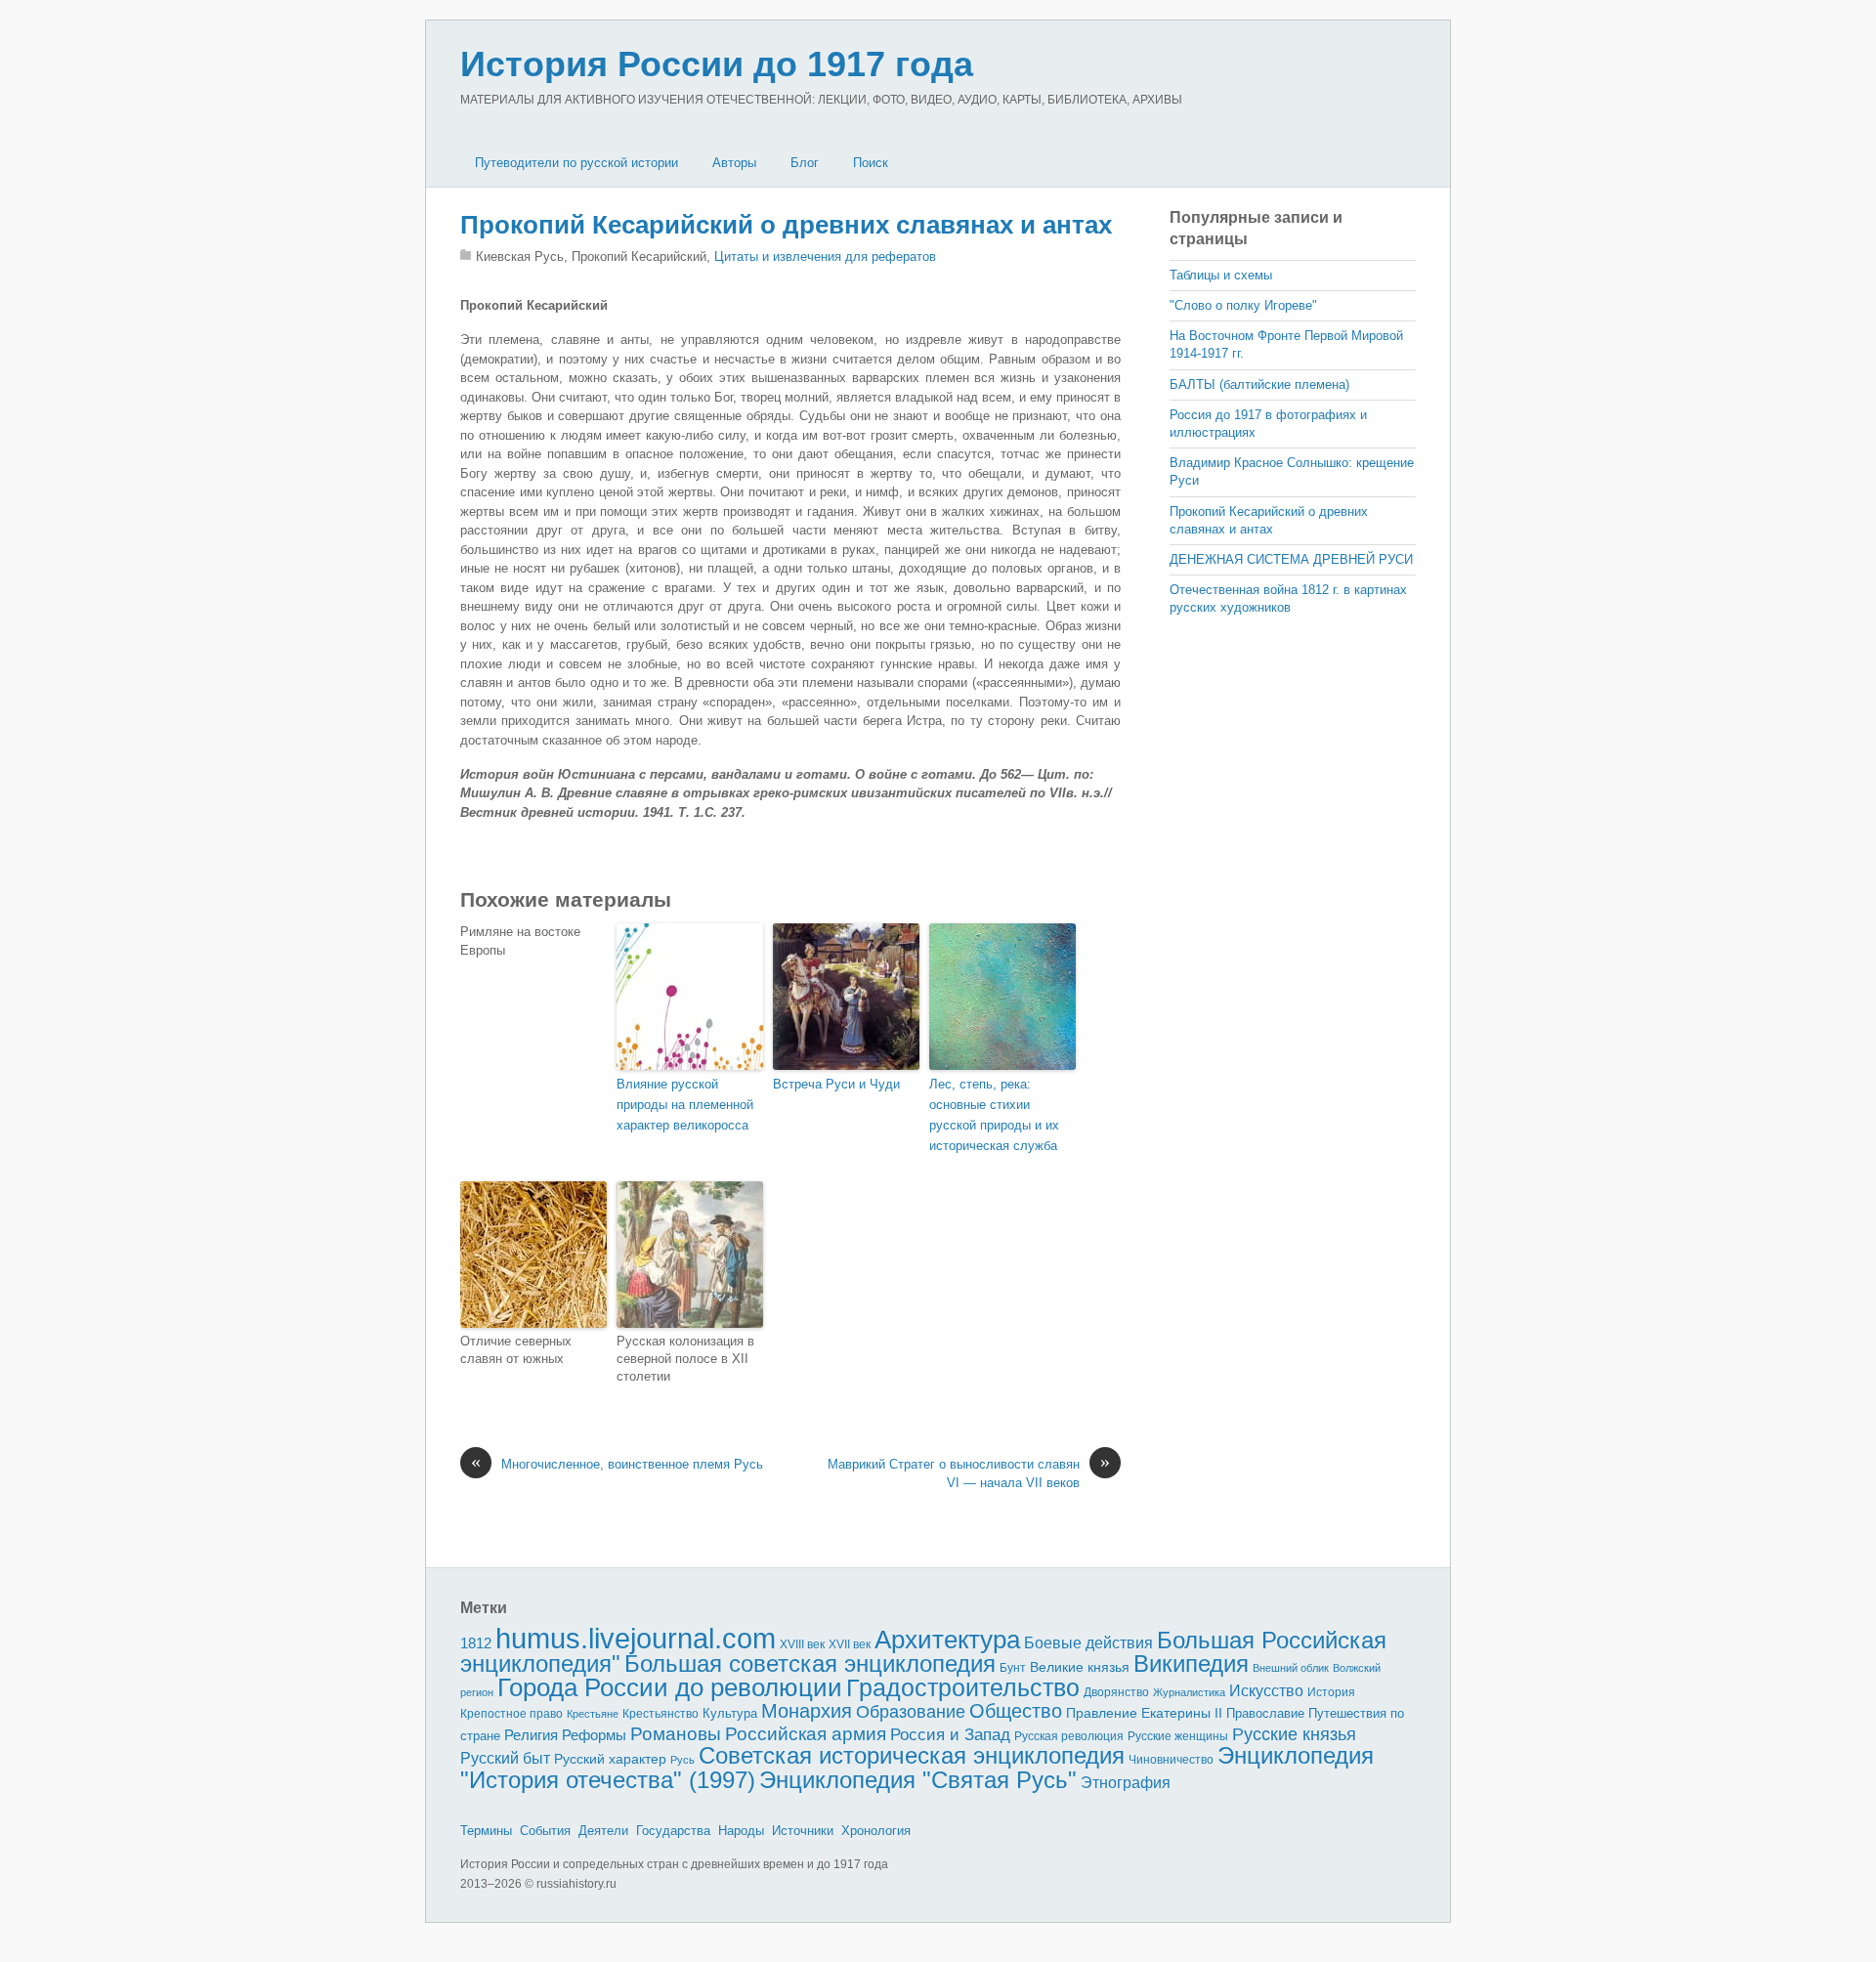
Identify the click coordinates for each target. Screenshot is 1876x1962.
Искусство (1266, 1691)
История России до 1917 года (717, 64)
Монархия (807, 1711)
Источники (803, 1831)
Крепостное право (512, 1714)
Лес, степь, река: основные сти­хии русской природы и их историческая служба (994, 1114)
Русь (682, 1760)
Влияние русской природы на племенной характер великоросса (685, 1105)
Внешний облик (1291, 1668)
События (545, 1831)
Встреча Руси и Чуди (836, 1084)
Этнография (1126, 1782)
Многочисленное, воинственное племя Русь (617, 1463)
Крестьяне (593, 1714)
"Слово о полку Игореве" (1243, 305)
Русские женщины (1178, 1736)
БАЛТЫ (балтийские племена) (1259, 384)
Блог (805, 163)
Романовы (676, 1734)
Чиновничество (1171, 1760)
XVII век (850, 1644)
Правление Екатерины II (1144, 1713)
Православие (1265, 1713)
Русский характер (610, 1759)
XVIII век (802, 1644)
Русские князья (1294, 1734)
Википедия (1191, 1663)
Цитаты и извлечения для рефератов (825, 256)
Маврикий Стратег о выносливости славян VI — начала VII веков (969, 1473)
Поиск (871, 163)
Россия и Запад (950, 1735)
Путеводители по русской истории (576, 163)
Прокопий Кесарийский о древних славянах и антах (786, 225)
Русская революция (1069, 1736)
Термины (486, 1831)
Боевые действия (1088, 1642)
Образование (911, 1712)
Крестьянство (661, 1714)
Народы (741, 1831)
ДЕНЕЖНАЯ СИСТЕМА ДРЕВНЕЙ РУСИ (1291, 559)
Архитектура (947, 1640)
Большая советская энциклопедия (810, 1663)
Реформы (594, 1735)
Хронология (876, 1831)
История (1331, 1692)
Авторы (734, 163)
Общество (1016, 1711)
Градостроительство (963, 1687)
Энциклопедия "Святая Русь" (918, 1780)
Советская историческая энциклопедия (912, 1755)
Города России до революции (670, 1687)
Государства (673, 1831)
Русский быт (505, 1758)
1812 (476, 1643)
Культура (730, 1713)
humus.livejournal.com (636, 1638)
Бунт (1013, 1668)
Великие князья (1080, 1667)
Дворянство (1116, 1692)
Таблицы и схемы (1221, 275)
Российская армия (806, 1734)
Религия (531, 1735)
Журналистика (1189, 1692)
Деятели (603, 1831)
